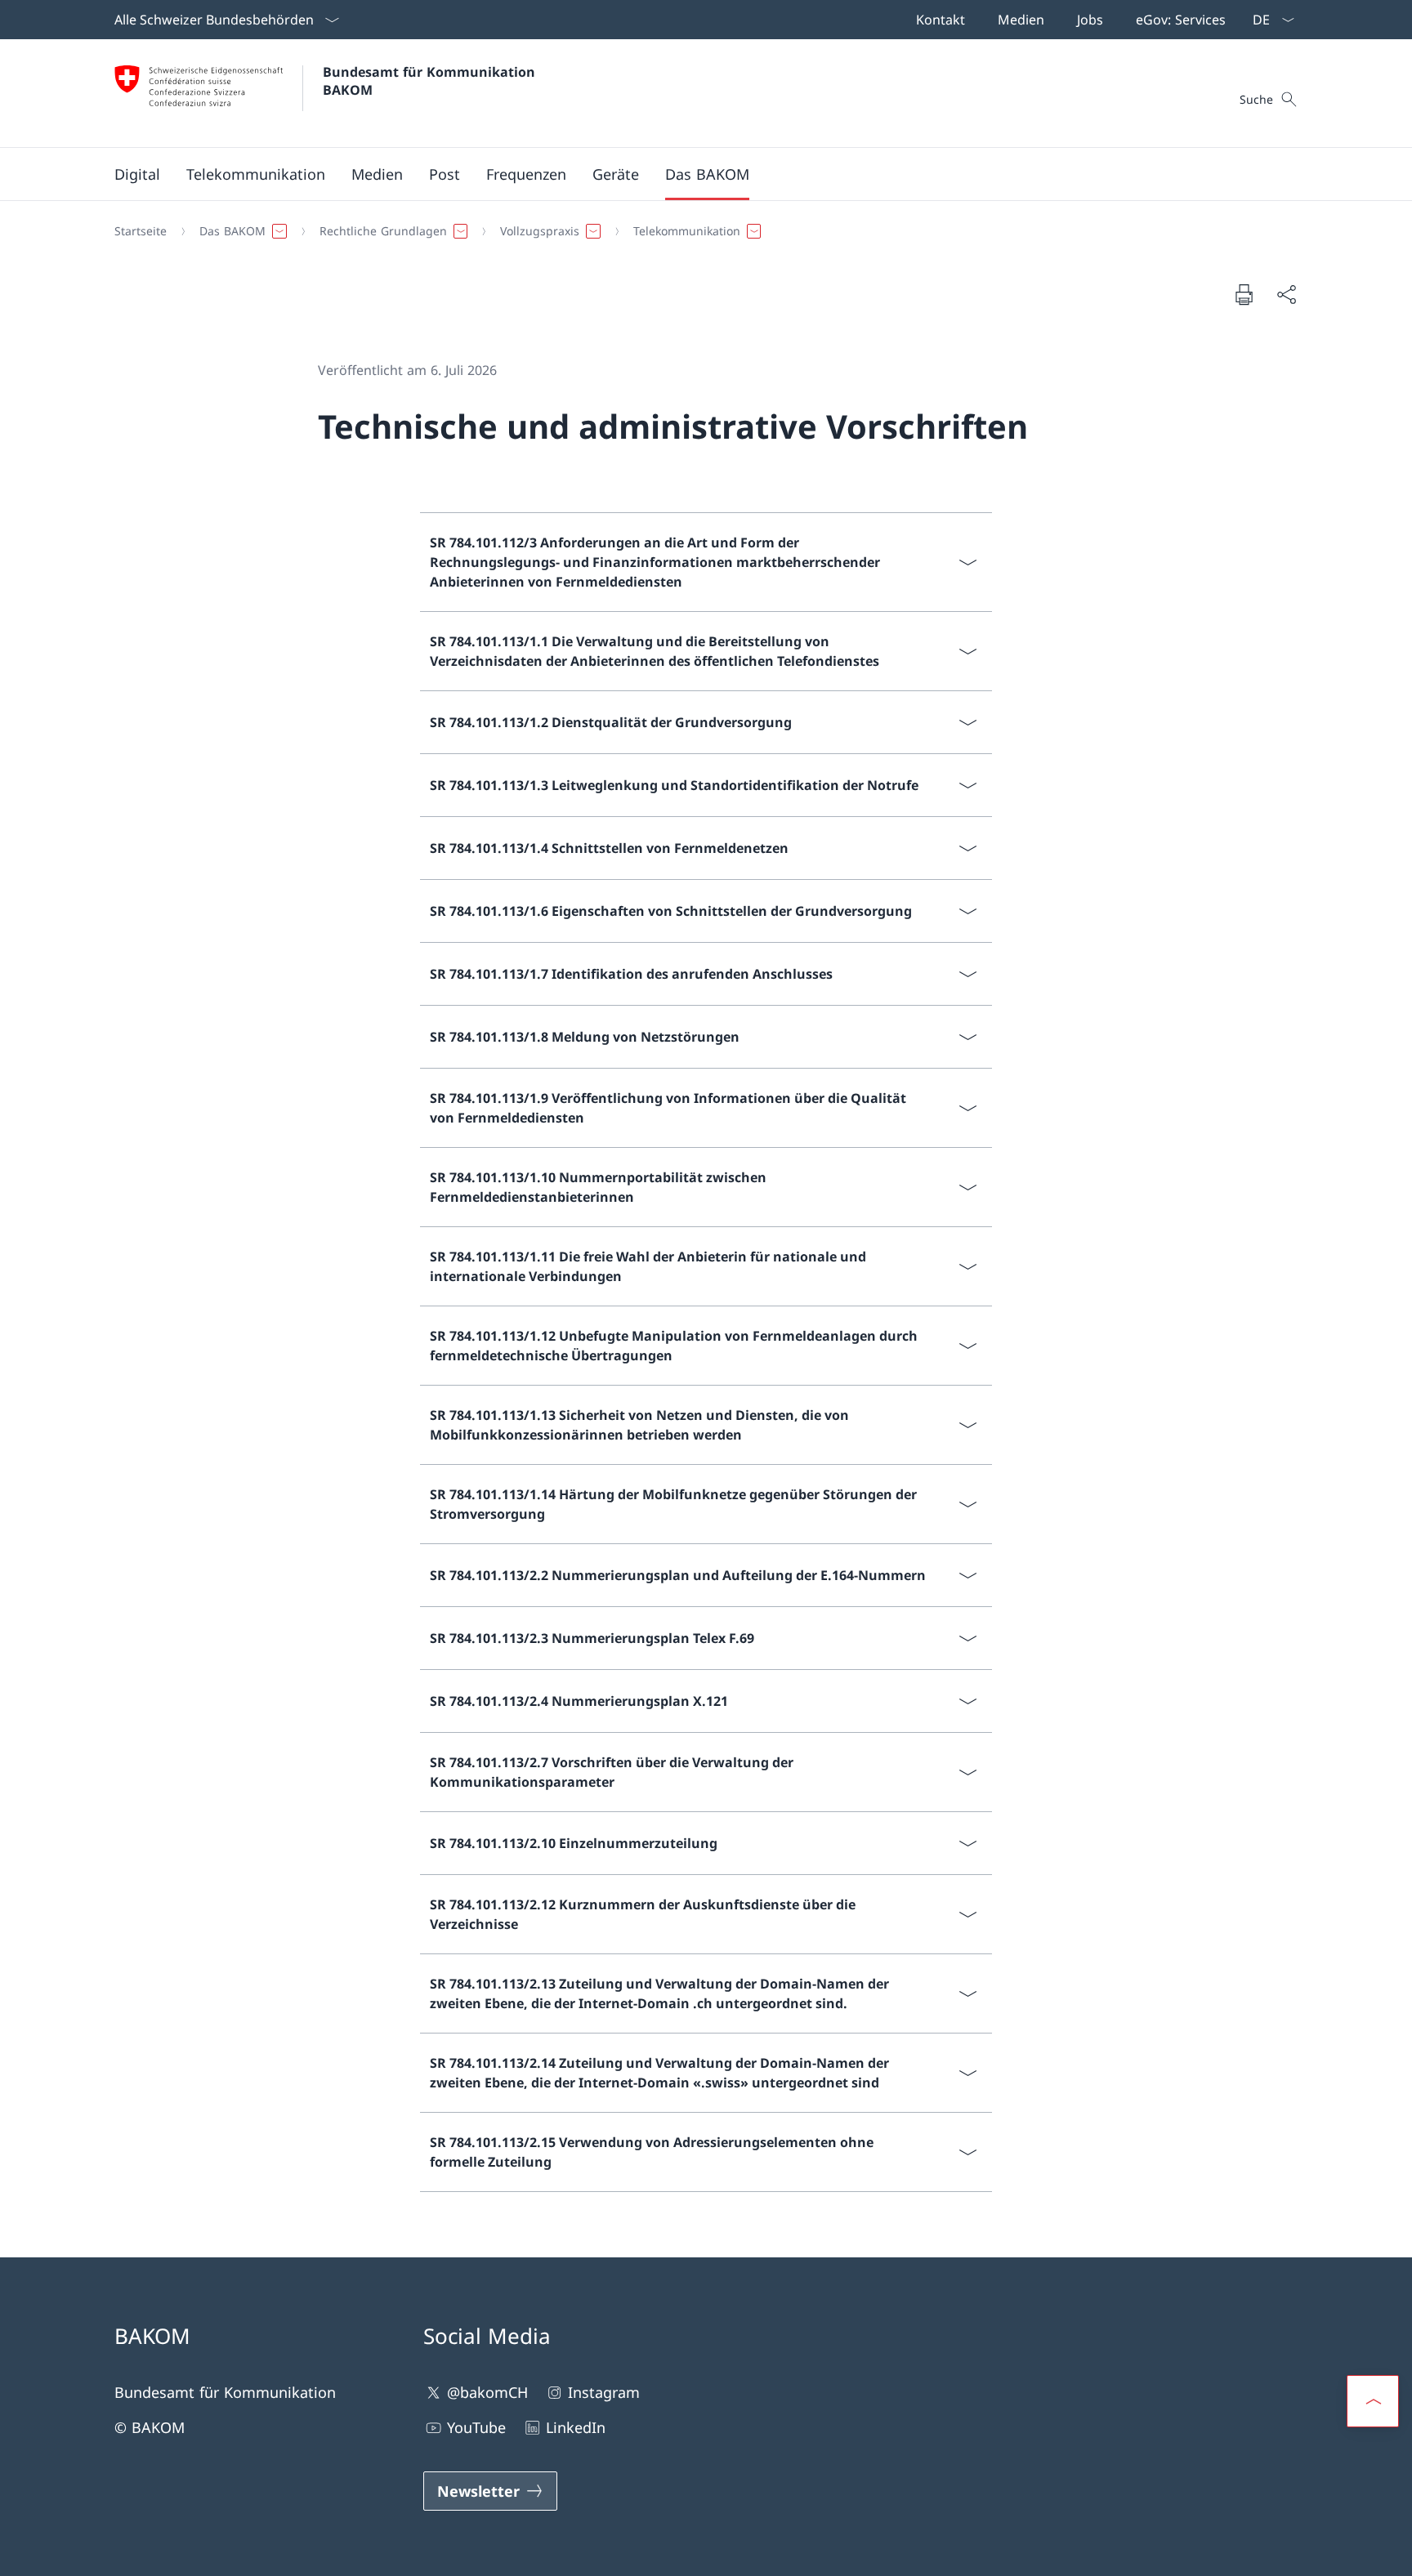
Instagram (604, 2392)
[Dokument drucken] (1244, 294)
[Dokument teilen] (1286, 295)
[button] (137, 174)
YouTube (476, 2427)
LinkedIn (576, 2427)
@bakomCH (487, 2392)
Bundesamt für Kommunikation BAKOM (433, 81)
